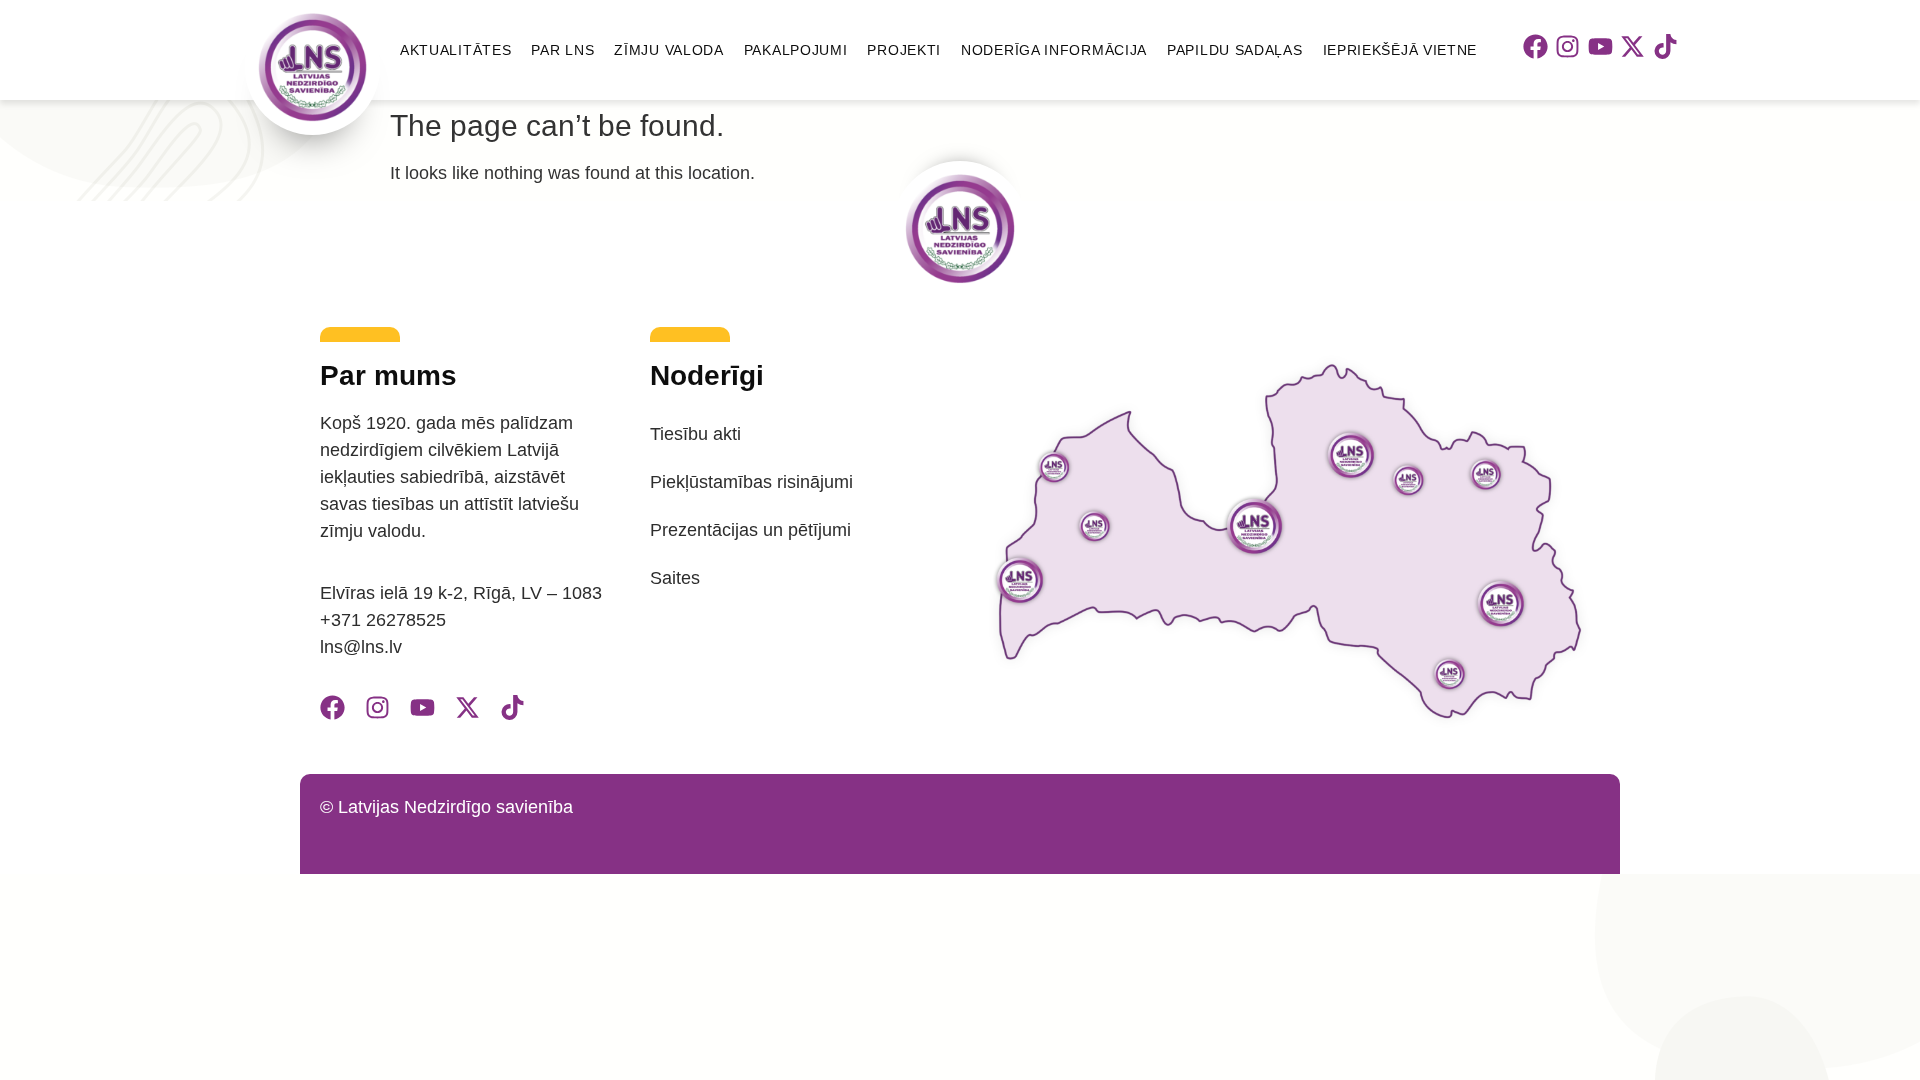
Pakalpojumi (796, 50)
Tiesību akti (695, 434)
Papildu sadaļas (1235, 50)
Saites (675, 578)
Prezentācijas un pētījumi (750, 530)
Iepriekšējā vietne (1400, 50)
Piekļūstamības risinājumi (751, 482)
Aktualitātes (455, 50)
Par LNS (562, 50)
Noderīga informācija (1054, 50)
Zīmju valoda (668, 50)
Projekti (904, 50)
